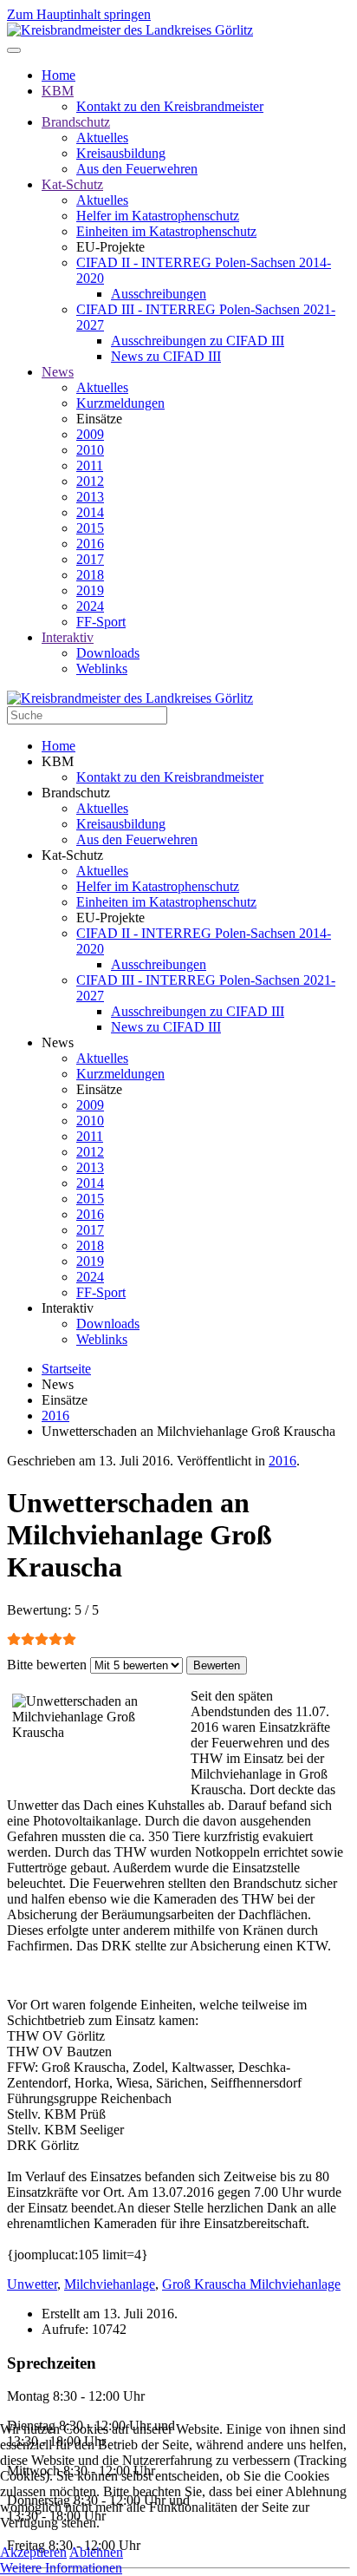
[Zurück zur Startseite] (130, 30)
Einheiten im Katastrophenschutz (166, 231)
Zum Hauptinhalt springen (79, 14)
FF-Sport (101, 622)
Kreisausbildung (121, 153)
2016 (90, 544)
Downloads (108, 653)
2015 (90, 528)
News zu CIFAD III (166, 356)
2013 (90, 497)
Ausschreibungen (159, 294)
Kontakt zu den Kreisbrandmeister (170, 106)
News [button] (58, 1042)
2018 (90, 575)
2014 (90, 512)
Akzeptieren (33, 2552)
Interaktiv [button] (68, 1308)
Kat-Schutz (72, 184)
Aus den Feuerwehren (137, 169)
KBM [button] (58, 761)
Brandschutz (76, 122)
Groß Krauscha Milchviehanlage (251, 2284)
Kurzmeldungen (120, 403)
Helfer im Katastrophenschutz (158, 216)
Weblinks (102, 669)
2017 (90, 559)
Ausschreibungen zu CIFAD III (198, 341)
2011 (90, 465)
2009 (90, 434)
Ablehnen (96, 2552)
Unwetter (32, 2284)
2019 (90, 590)
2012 (90, 481)
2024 (90, 606)
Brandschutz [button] (76, 793)
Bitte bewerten (47, 1665)
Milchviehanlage (110, 2284)
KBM (58, 91)
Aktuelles (102, 138)
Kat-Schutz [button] (72, 855)
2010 (90, 450)
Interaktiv (68, 637)
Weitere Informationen (61, 2568)
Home (58, 75)
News (58, 372)
